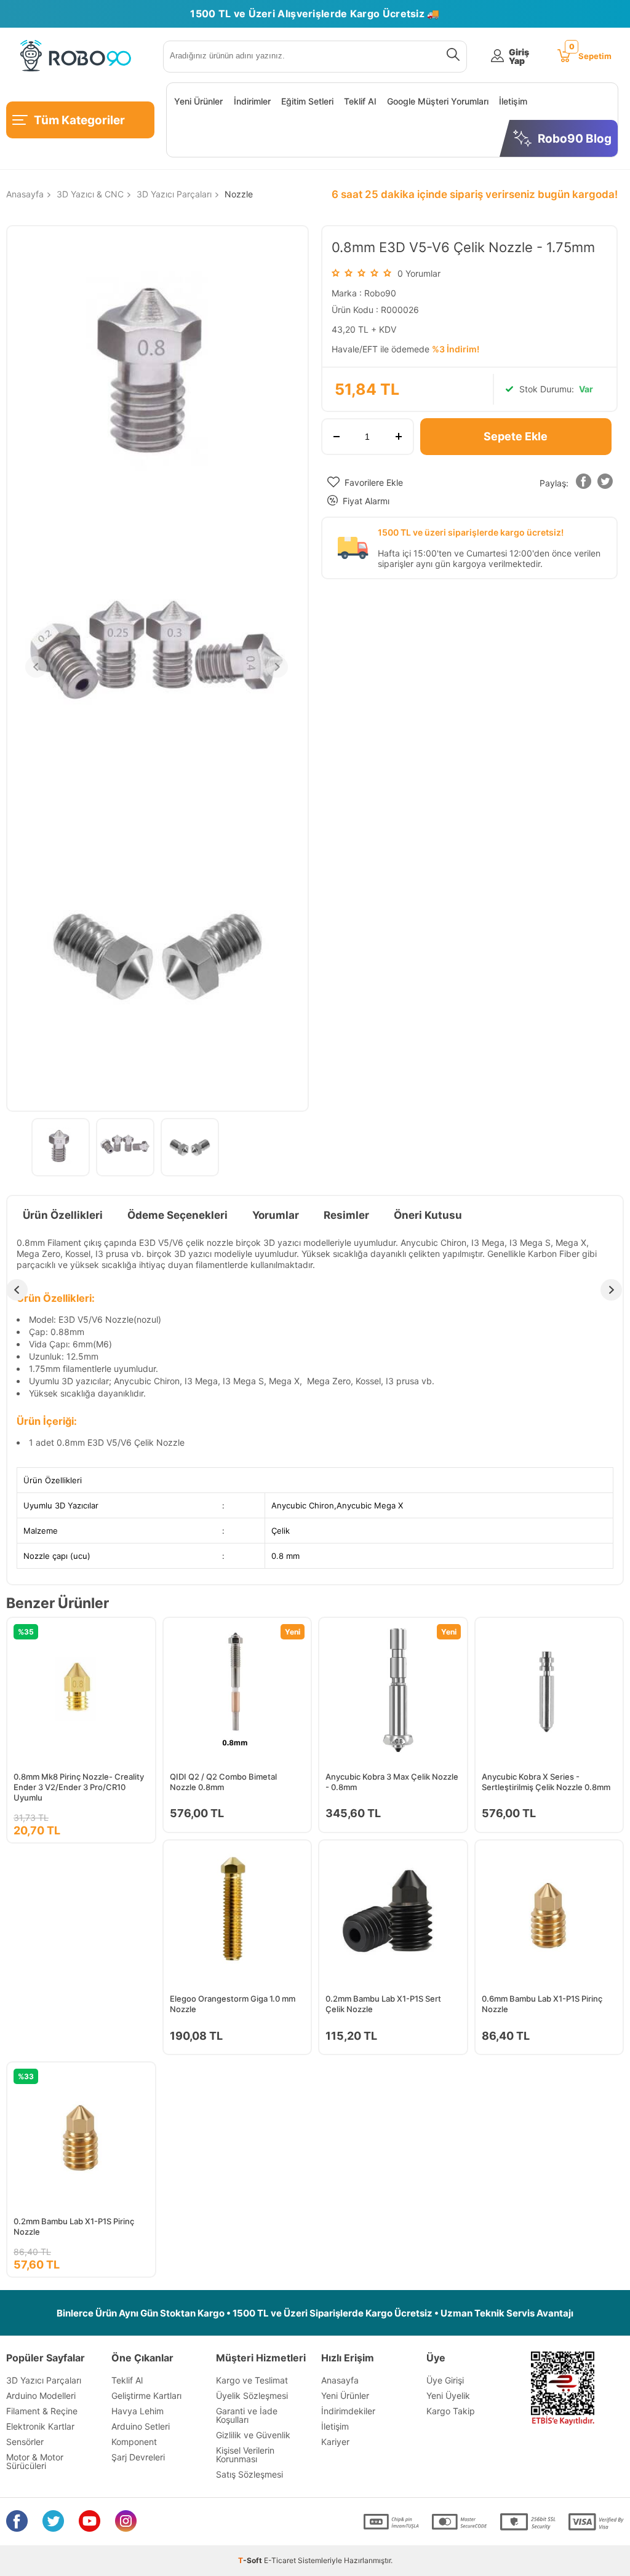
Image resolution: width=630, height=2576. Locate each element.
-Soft (251, 2560)
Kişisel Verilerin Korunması (245, 2455)
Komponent (134, 2442)
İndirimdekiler (348, 2411)
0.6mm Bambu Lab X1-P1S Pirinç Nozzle (542, 2004)
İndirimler (252, 101)
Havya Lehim (138, 2411)
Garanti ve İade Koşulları (247, 2415)
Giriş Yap (519, 57)
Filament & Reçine (42, 2411)
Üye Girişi (445, 2380)
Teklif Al (360, 101)
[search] (451, 57)
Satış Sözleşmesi (249, 2474)
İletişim (513, 101)
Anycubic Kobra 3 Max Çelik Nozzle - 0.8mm (392, 1782)
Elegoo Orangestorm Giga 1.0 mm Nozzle (233, 2004)
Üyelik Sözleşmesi (252, 2396)
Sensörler (25, 2442)
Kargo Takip (451, 2411)
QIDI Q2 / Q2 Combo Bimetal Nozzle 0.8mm (223, 1782)
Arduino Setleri (141, 2426)
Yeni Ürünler (198, 101)
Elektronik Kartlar (40, 2426)
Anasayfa (340, 2380)
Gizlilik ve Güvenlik (253, 2435)
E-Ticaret (280, 2560)
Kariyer (335, 2442)
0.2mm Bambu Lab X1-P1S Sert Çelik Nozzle (383, 2004)
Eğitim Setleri (307, 101)
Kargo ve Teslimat (252, 2380)
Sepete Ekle (516, 436)
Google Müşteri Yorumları (438, 101)
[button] (584, 484)
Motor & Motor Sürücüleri (35, 2461)
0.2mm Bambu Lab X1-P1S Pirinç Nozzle (74, 2226)
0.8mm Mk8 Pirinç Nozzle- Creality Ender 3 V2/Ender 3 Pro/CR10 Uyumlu (79, 1787)
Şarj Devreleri (138, 2457)
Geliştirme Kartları (146, 2396)
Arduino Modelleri (41, 2396)
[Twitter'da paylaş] (605, 484)
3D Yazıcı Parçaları (44, 2380)
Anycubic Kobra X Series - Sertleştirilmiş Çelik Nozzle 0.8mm (546, 1782)
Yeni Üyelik (448, 2396)
